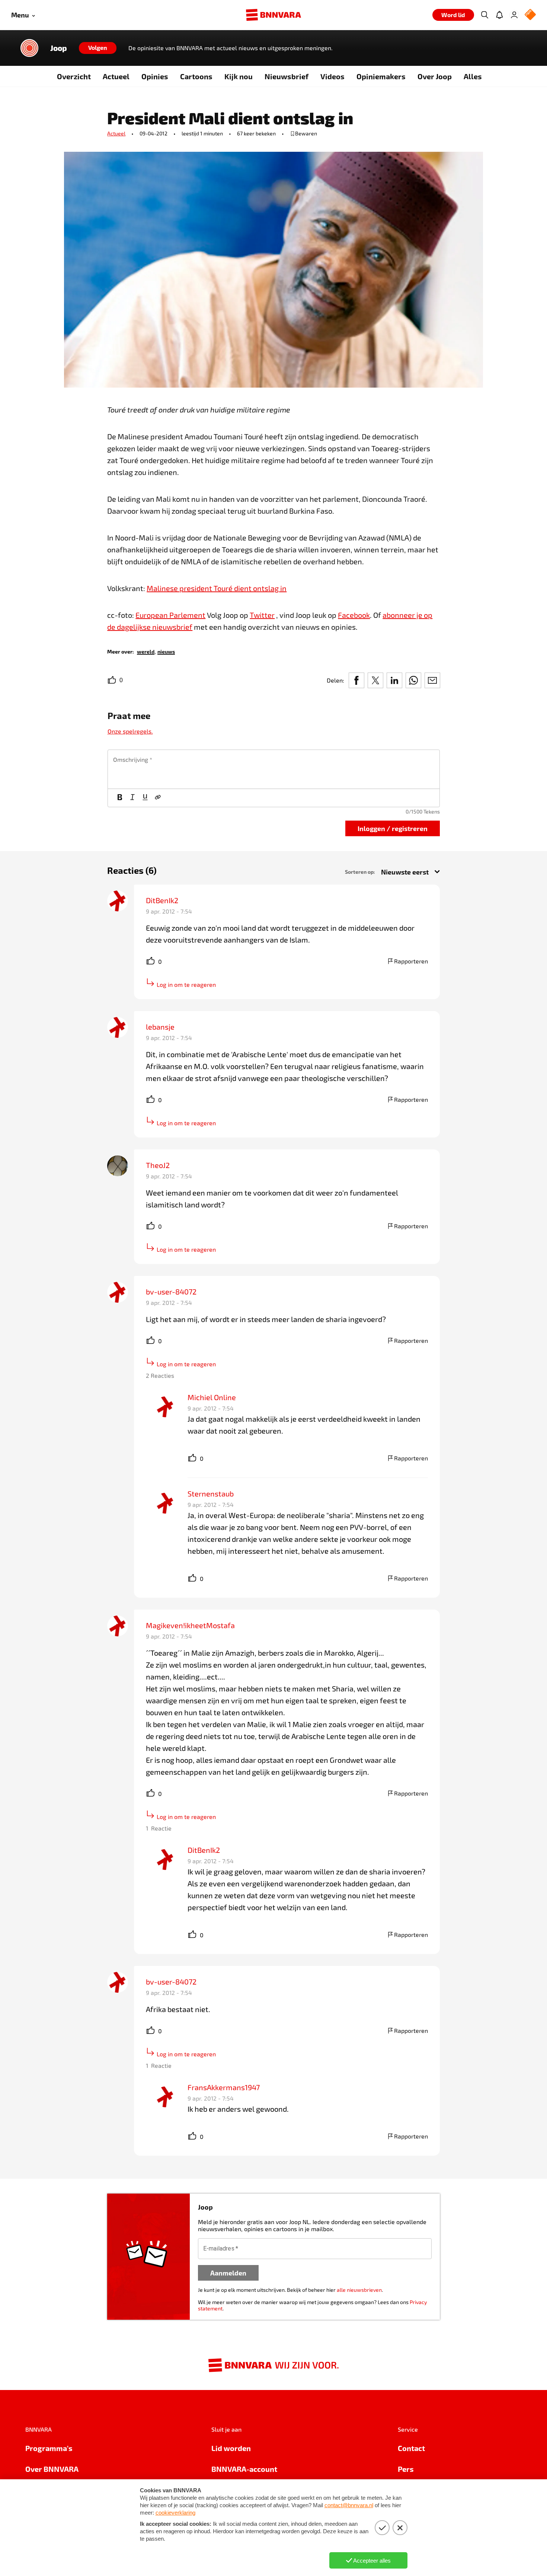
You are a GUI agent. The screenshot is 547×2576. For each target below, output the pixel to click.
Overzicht (74, 76)
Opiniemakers (381, 76)
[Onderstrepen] (145, 798)
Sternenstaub (211, 1494)
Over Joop (435, 76)
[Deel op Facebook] (356, 680)
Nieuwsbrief (287, 76)
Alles (473, 76)
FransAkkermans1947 (224, 2087)
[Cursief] (132, 798)
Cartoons (196, 76)
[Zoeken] (484, 15)
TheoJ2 (158, 1165)
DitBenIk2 (162, 900)
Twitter (262, 615)
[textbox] (274, 769)
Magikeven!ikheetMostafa (190, 1625)
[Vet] (120, 798)
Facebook (354, 615)
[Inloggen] (514, 15)
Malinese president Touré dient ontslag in (217, 588)
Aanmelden (228, 2273)
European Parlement (170, 615)
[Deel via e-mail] (432, 680)
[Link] (158, 798)
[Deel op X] (375, 680)
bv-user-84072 (171, 1292)
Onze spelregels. (130, 731)
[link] (146, 651)
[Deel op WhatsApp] (413, 680)
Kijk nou (239, 76)
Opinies (155, 76)
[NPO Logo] (530, 15)
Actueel (116, 76)
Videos (332, 76)
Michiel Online (212, 1397)
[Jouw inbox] (499, 15)
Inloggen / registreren (393, 828)
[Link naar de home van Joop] (29, 48)
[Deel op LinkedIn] (394, 680)
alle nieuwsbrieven (359, 2290)
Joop (59, 48)
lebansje (160, 1027)
